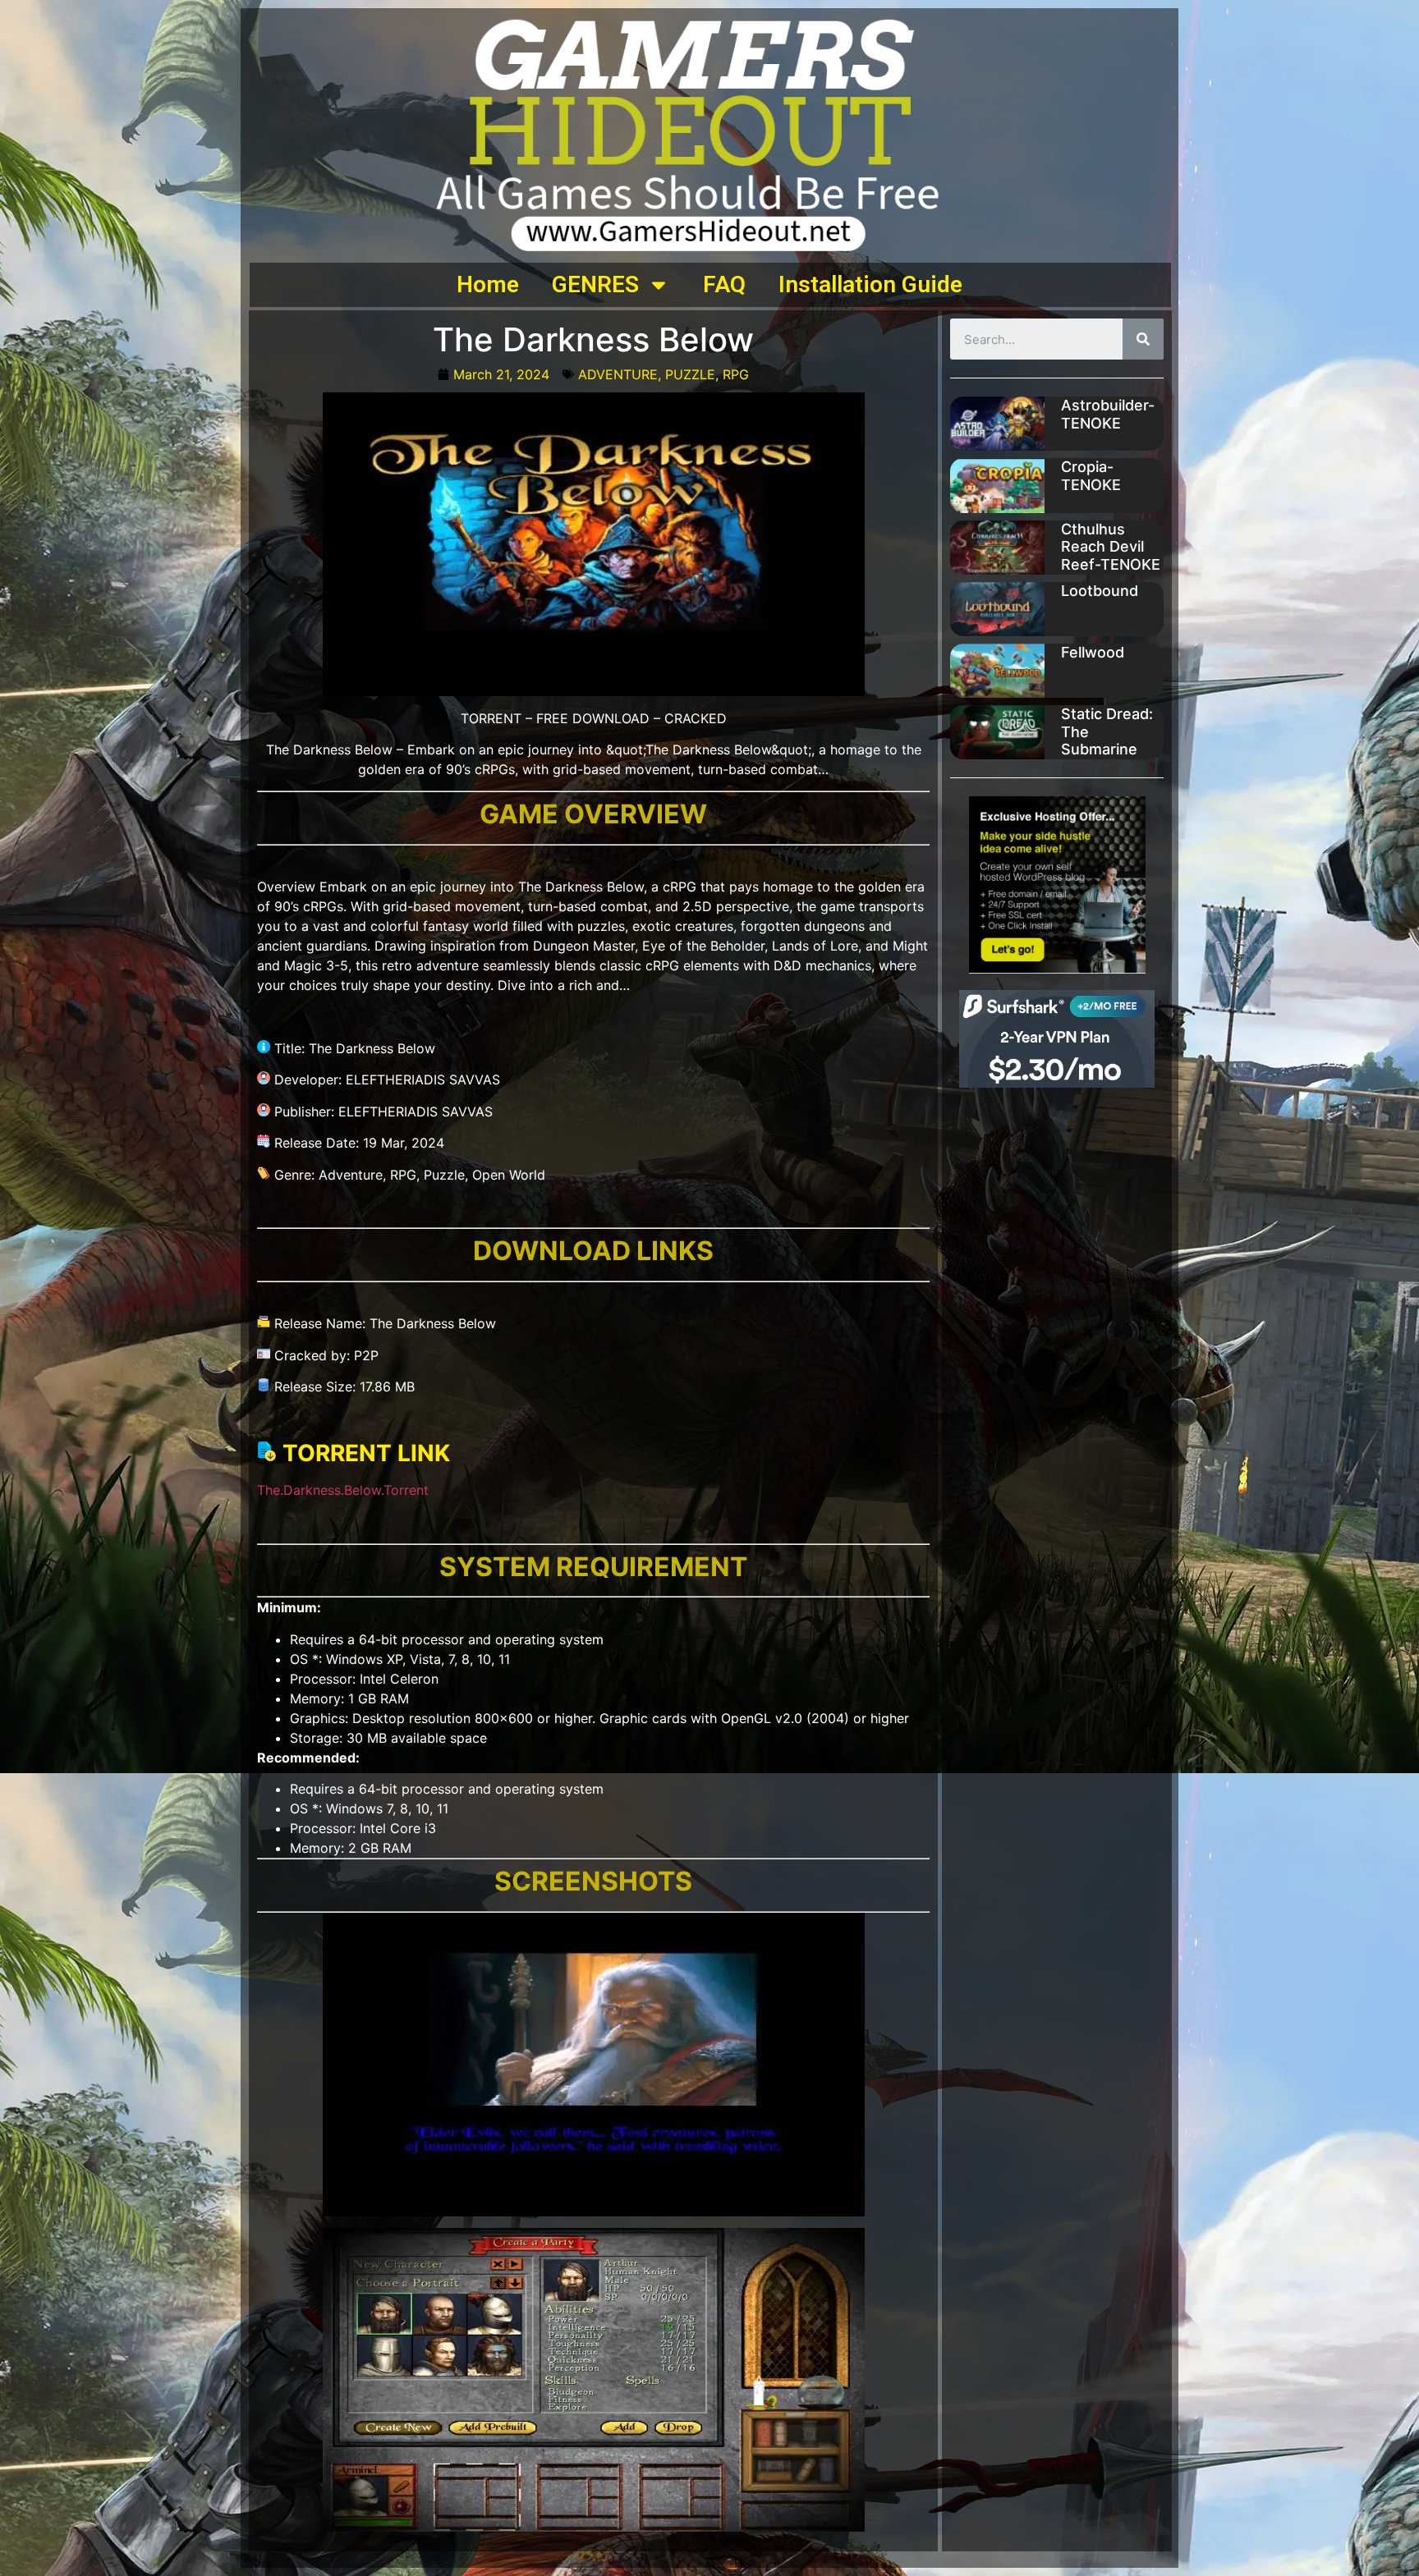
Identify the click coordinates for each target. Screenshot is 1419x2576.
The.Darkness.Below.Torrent (343, 1490)
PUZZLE (690, 374)
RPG (736, 374)
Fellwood (1093, 652)
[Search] (1143, 339)
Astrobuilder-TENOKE (1108, 414)
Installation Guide (870, 284)
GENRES (595, 284)
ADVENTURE (618, 374)
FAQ (724, 284)
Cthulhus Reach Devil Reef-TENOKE (1111, 547)
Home (488, 284)
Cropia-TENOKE (1091, 476)
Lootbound (1100, 591)
